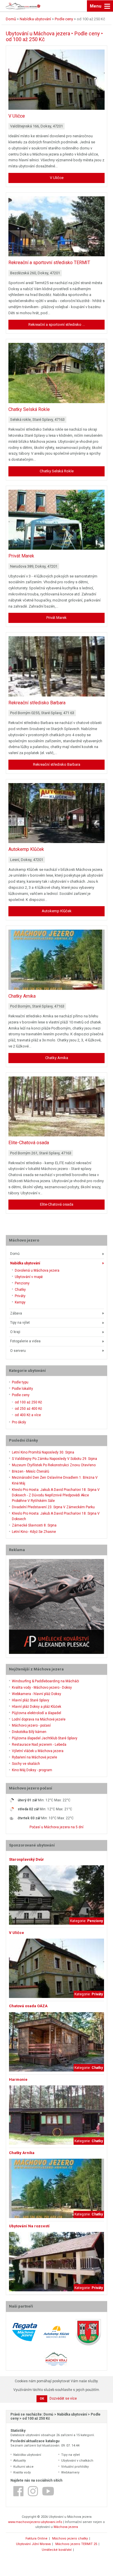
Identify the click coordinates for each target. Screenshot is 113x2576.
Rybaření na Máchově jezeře (34, 1757)
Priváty (20, 1296)
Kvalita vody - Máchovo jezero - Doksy (42, 1688)
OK (42, 2399)
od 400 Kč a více (28, 1415)
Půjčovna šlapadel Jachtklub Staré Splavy (45, 1738)
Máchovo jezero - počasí (31, 1725)
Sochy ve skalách (26, 1764)
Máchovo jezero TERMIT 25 (76, 2544)
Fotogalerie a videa (25, 1341)
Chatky (20, 1290)
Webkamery (70, 2472)
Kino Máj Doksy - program (32, 1770)
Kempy (20, 1302)
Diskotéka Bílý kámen (29, 1732)
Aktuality (20, 2461)
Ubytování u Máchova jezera (38, 33)
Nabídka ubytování (25, 1263)
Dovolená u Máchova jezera (37, 1270)
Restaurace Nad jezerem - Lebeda (39, 1745)
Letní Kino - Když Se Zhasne (34, 1532)
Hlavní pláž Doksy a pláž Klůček (37, 1707)
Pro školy (19, 1422)
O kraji (15, 1332)
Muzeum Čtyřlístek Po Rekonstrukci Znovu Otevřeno (54, 1465)
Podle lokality (22, 1389)
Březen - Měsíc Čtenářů (31, 1471)
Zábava (16, 1313)
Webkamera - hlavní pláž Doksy (37, 1694)
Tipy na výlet (20, 1323)
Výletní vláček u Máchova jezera (38, 1751)
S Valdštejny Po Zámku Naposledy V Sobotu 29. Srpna (54, 1459)
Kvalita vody (22, 2472)
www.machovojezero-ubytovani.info (35, 2522)
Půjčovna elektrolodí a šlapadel (37, 1713)
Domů (15, 1254)
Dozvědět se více (63, 2398)
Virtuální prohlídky (75, 2467)
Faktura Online (37, 2538)
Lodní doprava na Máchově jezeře (39, 1719)
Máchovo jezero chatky (70, 2538)
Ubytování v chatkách (77, 2461)
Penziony (22, 1283)
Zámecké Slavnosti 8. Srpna (34, 1525)
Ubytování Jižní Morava (33, 2544)
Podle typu (20, 1382)
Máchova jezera (66, 2527)
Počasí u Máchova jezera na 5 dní (57, 1827)
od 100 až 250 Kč (28, 1402)
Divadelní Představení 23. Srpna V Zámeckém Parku (53, 1507)
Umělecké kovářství (57, 2550)
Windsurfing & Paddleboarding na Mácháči (45, 1681)
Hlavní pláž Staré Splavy (31, 1700)
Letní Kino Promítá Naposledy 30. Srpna (43, 1452)
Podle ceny (21, 1395)
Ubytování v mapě (29, 1277)
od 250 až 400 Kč (28, 1409)
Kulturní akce (23, 2467)
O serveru (18, 1351)
